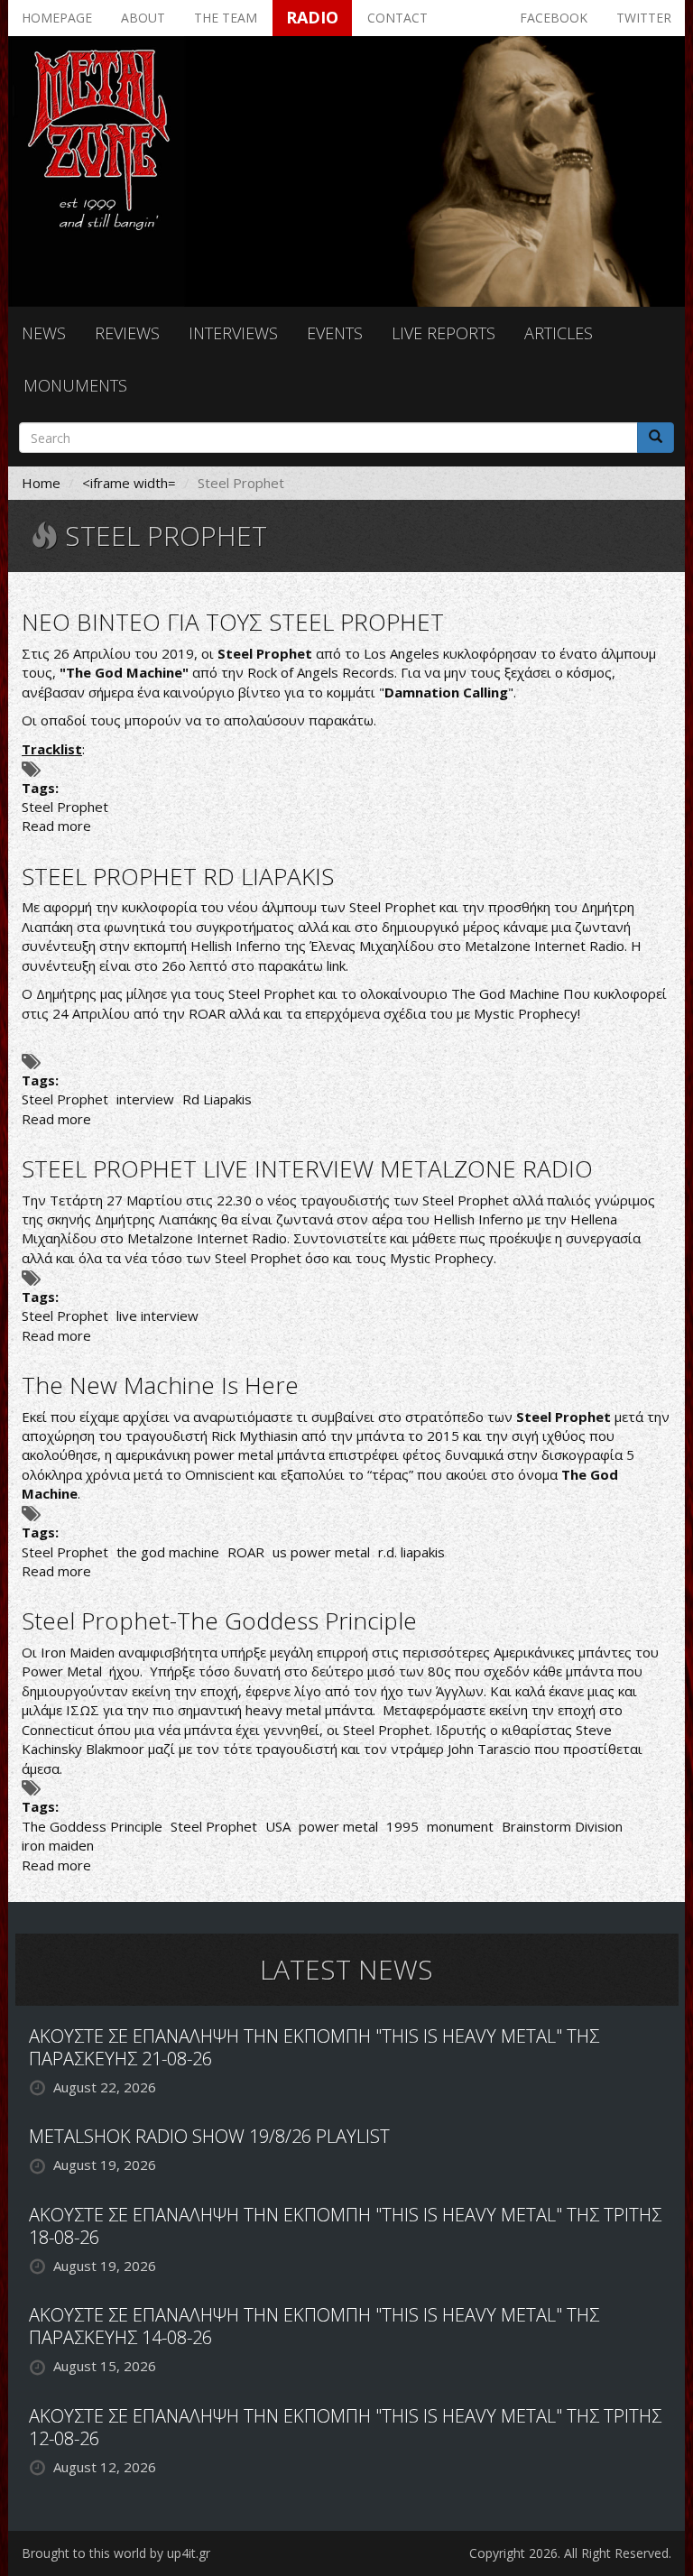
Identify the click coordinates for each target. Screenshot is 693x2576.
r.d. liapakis (411, 1552)
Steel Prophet (65, 807)
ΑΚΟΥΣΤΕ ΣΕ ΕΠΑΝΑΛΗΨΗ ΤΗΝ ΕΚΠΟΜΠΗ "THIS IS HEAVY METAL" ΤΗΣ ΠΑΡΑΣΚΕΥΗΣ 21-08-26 (314, 2047)
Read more (56, 826)
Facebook (554, 18)
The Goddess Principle (92, 1826)
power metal (338, 1826)
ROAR (246, 1552)
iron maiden (58, 1845)
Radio (312, 17)
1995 (402, 1826)
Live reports (444, 333)
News (44, 333)
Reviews (127, 333)
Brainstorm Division (562, 1826)
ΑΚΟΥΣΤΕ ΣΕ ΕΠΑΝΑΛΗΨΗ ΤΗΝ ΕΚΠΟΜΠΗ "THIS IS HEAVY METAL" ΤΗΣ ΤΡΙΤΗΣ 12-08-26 (345, 2427)
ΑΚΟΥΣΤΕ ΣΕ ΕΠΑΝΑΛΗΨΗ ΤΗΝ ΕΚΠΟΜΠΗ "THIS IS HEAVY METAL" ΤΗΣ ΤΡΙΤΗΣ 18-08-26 (345, 2226)
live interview (157, 1316)
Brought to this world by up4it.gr (116, 2553)
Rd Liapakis (217, 1099)
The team (226, 18)
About (143, 18)
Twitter (644, 18)
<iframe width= (129, 483)
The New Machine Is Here (160, 1385)
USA (278, 1826)
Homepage (57, 18)
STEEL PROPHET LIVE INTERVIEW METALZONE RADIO (307, 1168)
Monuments (75, 385)
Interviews (233, 333)
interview (145, 1099)
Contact (397, 18)
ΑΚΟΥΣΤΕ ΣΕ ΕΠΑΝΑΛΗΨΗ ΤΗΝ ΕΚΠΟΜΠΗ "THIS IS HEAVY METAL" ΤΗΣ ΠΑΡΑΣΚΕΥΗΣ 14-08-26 (314, 2326)
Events (335, 333)
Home (41, 483)
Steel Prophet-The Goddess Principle (219, 1620)
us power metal (321, 1552)
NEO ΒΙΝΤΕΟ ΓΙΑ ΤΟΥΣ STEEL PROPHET (233, 622)
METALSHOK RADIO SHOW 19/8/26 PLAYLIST (209, 2136)
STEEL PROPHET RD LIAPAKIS (178, 876)
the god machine (168, 1552)
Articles (559, 333)
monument (460, 1826)
